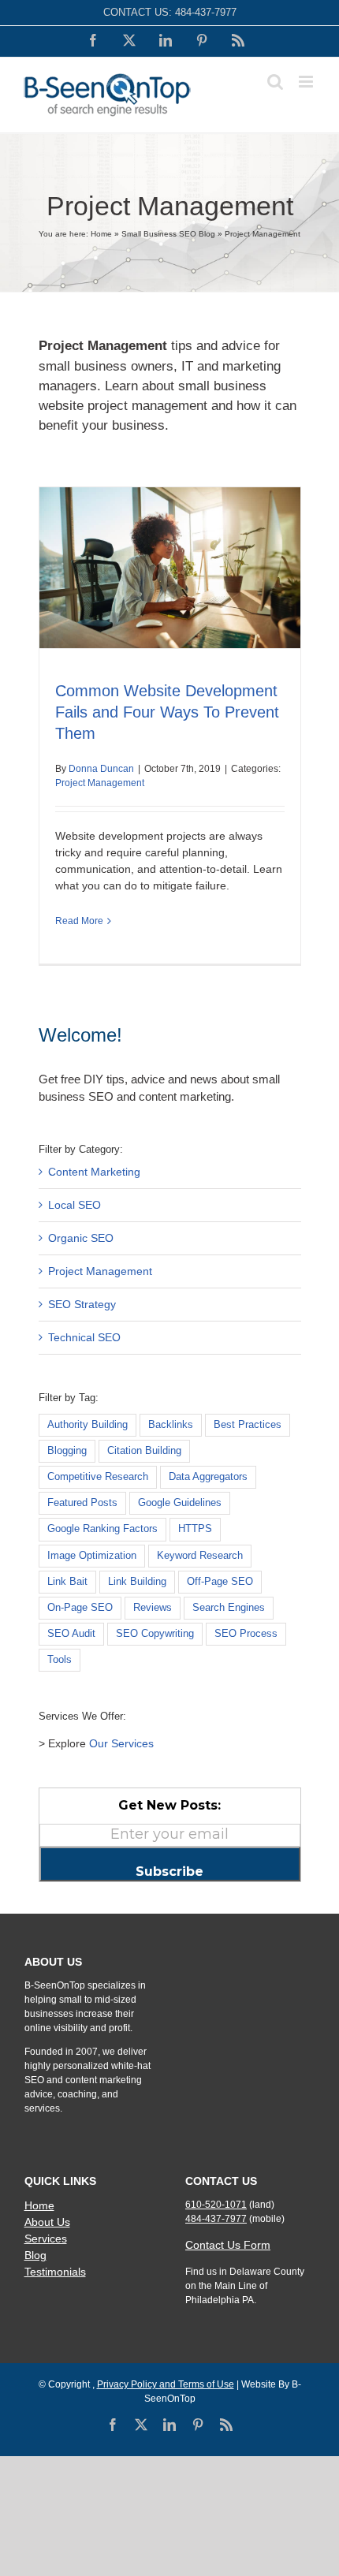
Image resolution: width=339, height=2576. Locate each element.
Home (101, 234)
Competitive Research (98, 1477)
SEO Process (246, 1634)
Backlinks (171, 1425)
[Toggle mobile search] (275, 82)
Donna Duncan (101, 769)
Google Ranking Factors (102, 1529)
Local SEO (75, 1205)
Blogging (67, 1451)
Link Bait (67, 1582)
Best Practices (248, 1425)
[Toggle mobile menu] (307, 82)
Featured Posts (82, 1503)
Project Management (100, 783)
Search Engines (229, 1608)
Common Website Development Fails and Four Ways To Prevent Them (167, 712)
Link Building (137, 1582)
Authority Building (88, 1425)
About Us (47, 2222)
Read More (79, 921)
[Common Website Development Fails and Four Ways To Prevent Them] (170, 568)
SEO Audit (71, 1634)
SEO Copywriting (155, 1634)
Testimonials (55, 2272)
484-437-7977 (206, 12)
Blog (35, 2255)
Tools (60, 1660)
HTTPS (195, 1529)
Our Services (121, 1743)
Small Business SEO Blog (168, 234)
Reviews (153, 1608)
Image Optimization (92, 1556)
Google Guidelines (180, 1503)
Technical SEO (84, 1337)
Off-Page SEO (220, 1582)
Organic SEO (81, 1238)
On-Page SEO (80, 1608)
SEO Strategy (82, 1304)
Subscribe (169, 1871)
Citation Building (144, 1451)
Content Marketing (94, 1172)
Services (46, 2239)
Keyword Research (200, 1556)
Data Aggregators (208, 1477)
